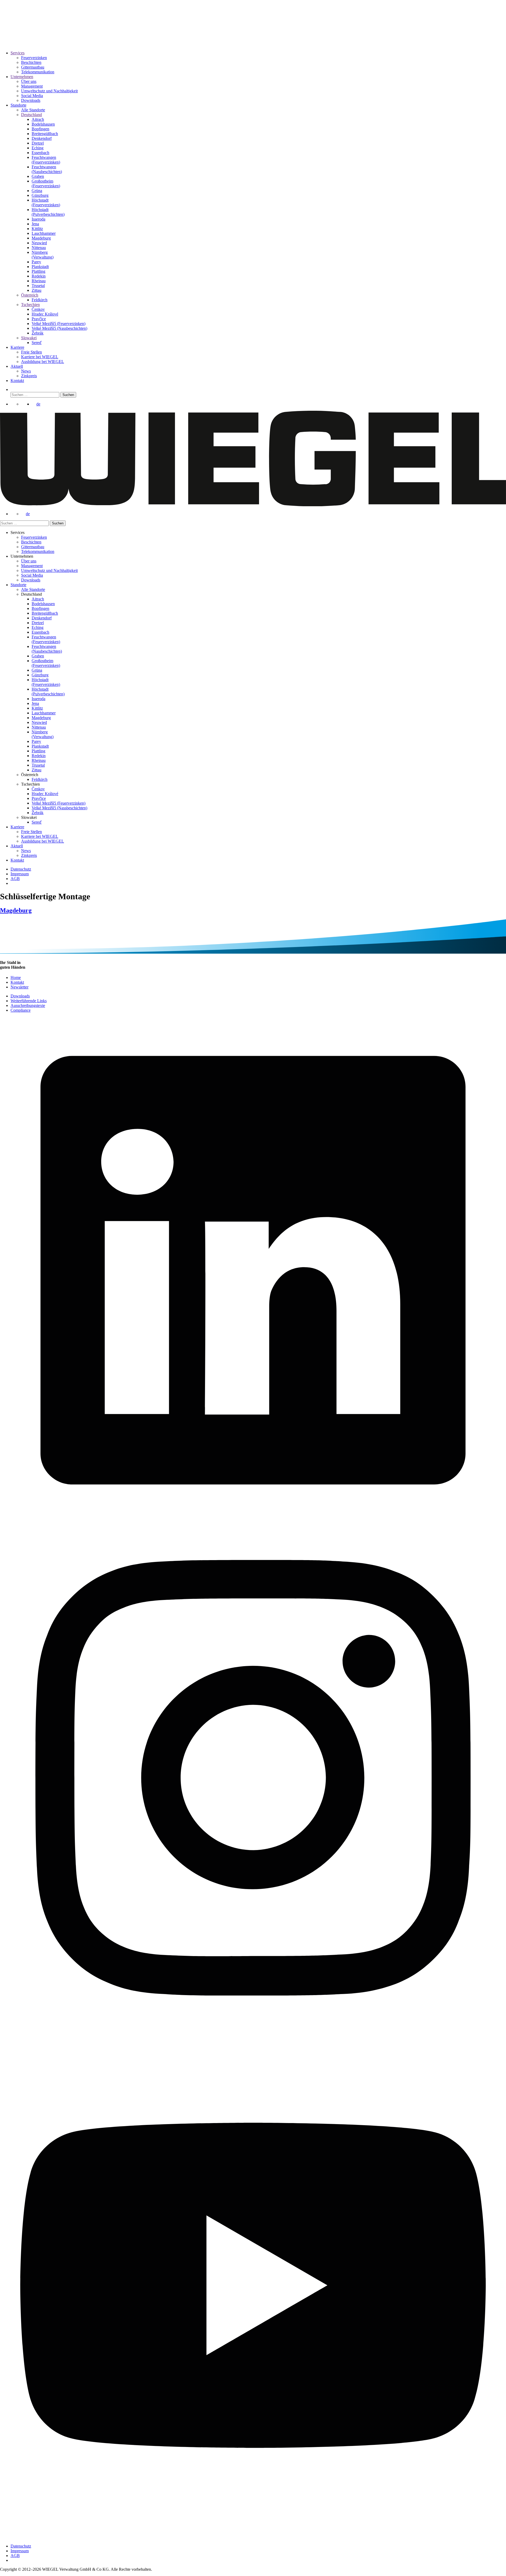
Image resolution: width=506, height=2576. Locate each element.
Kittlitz (37, 229)
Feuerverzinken (34, 58)
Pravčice (39, 319)
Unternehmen (22, 77)
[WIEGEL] (19, 38)
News (26, 371)
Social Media (32, 96)
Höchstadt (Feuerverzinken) (46, 202)
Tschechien (30, 305)
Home (16, 978)
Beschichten (31, 62)
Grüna (37, 191)
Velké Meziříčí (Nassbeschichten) (59, 328)
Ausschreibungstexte (28, 1005)
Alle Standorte (33, 110)
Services (18, 53)
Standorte (18, 105)
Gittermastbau (33, 67)
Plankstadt (40, 267)
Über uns (29, 81)
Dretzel (38, 143)
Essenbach (40, 153)
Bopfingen (40, 129)
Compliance (21, 1010)
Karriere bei (40, 357)
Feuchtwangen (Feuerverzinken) (46, 160)
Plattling (38, 271)
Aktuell (17, 366)
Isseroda (38, 219)
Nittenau (39, 248)
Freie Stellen (31, 352)
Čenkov (38, 309)
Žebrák (38, 333)
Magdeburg (41, 238)
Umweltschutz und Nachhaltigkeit (49, 91)
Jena (35, 224)
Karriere (17, 347)
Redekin (39, 276)
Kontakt (17, 381)
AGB (15, 879)
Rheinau (39, 281)
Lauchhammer (44, 233)
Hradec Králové (45, 314)
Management (32, 86)
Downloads (31, 100)
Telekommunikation (38, 72)
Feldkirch (40, 300)
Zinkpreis (29, 376)
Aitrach (38, 119)
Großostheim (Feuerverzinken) (46, 183)
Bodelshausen (43, 124)
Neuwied (39, 243)
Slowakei (29, 338)
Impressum (20, 874)
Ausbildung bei (43, 362)
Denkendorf (42, 138)
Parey (36, 262)
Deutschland (31, 115)
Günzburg (40, 195)
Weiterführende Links (29, 1001)
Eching (38, 148)
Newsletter (20, 987)
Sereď (37, 343)
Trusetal (38, 286)
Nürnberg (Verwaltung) (43, 255)
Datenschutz (21, 869)
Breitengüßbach (45, 134)
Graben (38, 176)
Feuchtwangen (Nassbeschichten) (47, 169)
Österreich (30, 295)
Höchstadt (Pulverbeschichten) (48, 212)
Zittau (37, 290)
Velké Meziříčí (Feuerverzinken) (59, 324)
